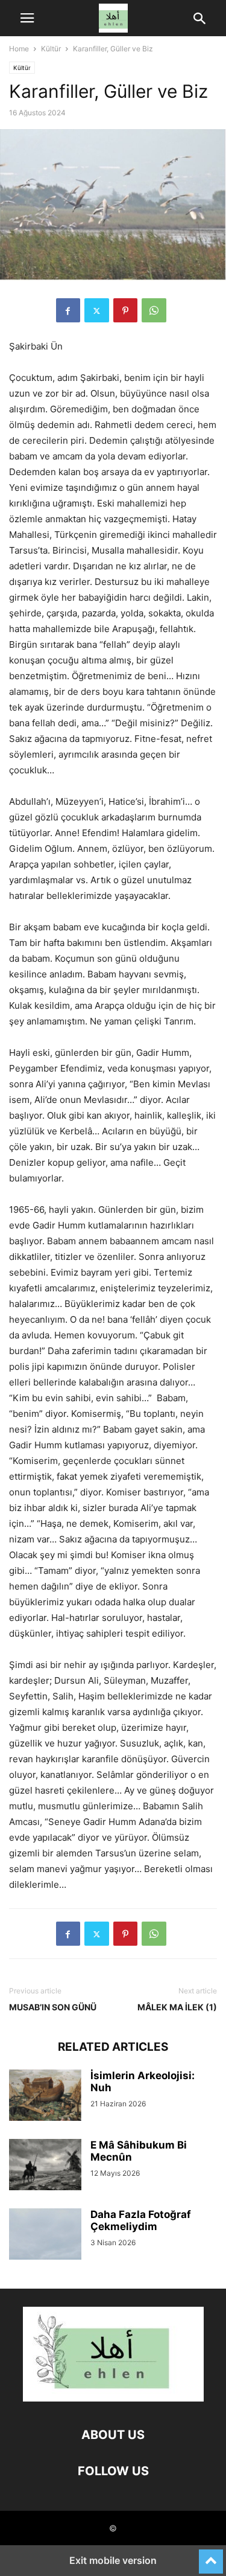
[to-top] (211, 2556)
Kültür (51, 49)
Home (19, 49)
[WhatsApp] (154, 310)
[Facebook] (68, 310)
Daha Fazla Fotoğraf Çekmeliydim (141, 2220)
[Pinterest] (125, 310)
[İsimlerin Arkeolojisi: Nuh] (45, 2097)
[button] (27, 18)
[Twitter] (97, 310)
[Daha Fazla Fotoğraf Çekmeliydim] (45, 2236)
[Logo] (113, 2398)
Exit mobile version (113, 2560)
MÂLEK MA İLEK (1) (177, 2007)
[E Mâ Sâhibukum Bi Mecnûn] (45, 2166)
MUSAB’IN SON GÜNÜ (53, 2007)
